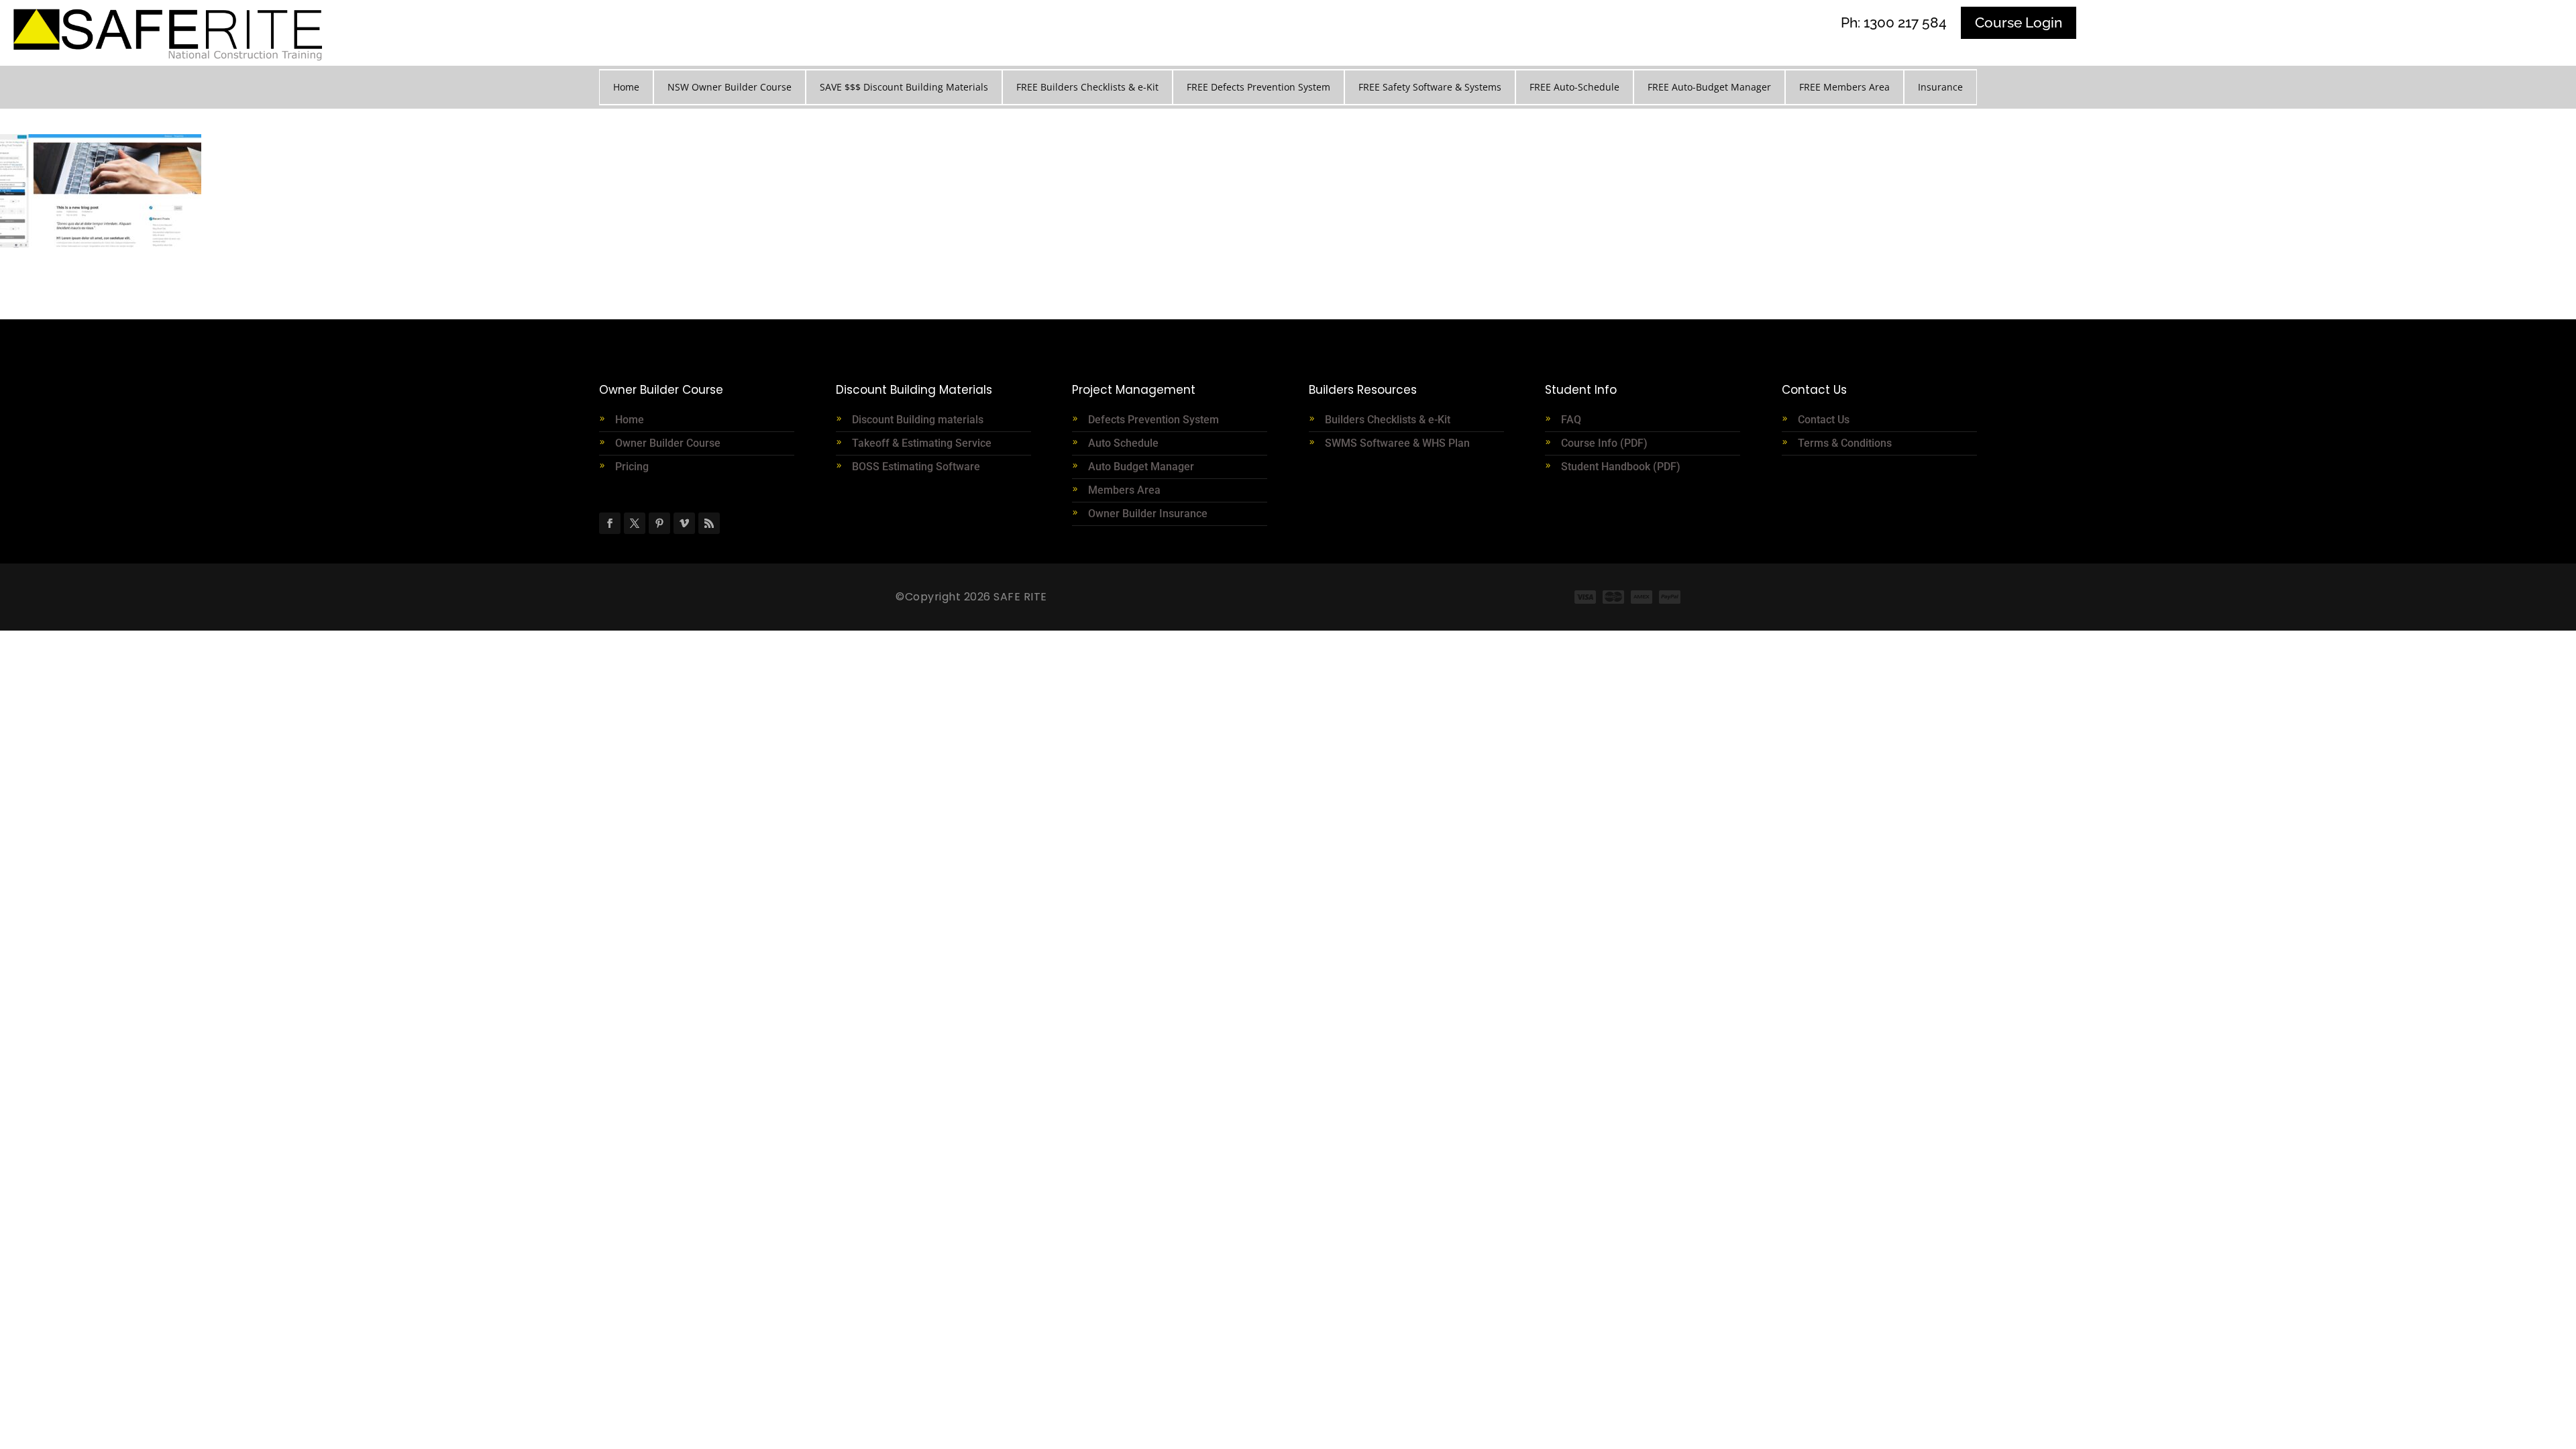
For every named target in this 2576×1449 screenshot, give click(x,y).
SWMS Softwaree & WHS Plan (1397, 443)
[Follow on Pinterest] (659, 523)
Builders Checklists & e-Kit (1388, 420)
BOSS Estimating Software (916, 467)
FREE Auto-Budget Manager (1709, 87)
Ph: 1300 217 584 (1894, 22)
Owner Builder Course (668, 443)
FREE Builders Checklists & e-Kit (1087, 87)
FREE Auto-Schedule (1574, 87)
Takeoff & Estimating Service (922, 443)
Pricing (632, 467)
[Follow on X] (635, 523)
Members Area (1124, 490)
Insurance (1940, 87)
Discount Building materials (918, 420)
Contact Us (1824, 420)
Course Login (2019, 22)
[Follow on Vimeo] (684, 523)
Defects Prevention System (1153, 420)
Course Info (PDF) (1604, 443)
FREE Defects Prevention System (1258, 87)
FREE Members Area (1844, 87)
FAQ (1571, 420)
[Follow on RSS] (709, 523)
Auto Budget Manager (1142, 467)
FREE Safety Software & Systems (1430, 87)
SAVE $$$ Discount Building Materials (904, 87)
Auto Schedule (1125, 443)
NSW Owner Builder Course (730, 87)
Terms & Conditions (1845, 443)
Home (626, 87)
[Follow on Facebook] (610, 523)
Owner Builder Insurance (1148, 514)
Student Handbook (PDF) (1621, 467)
